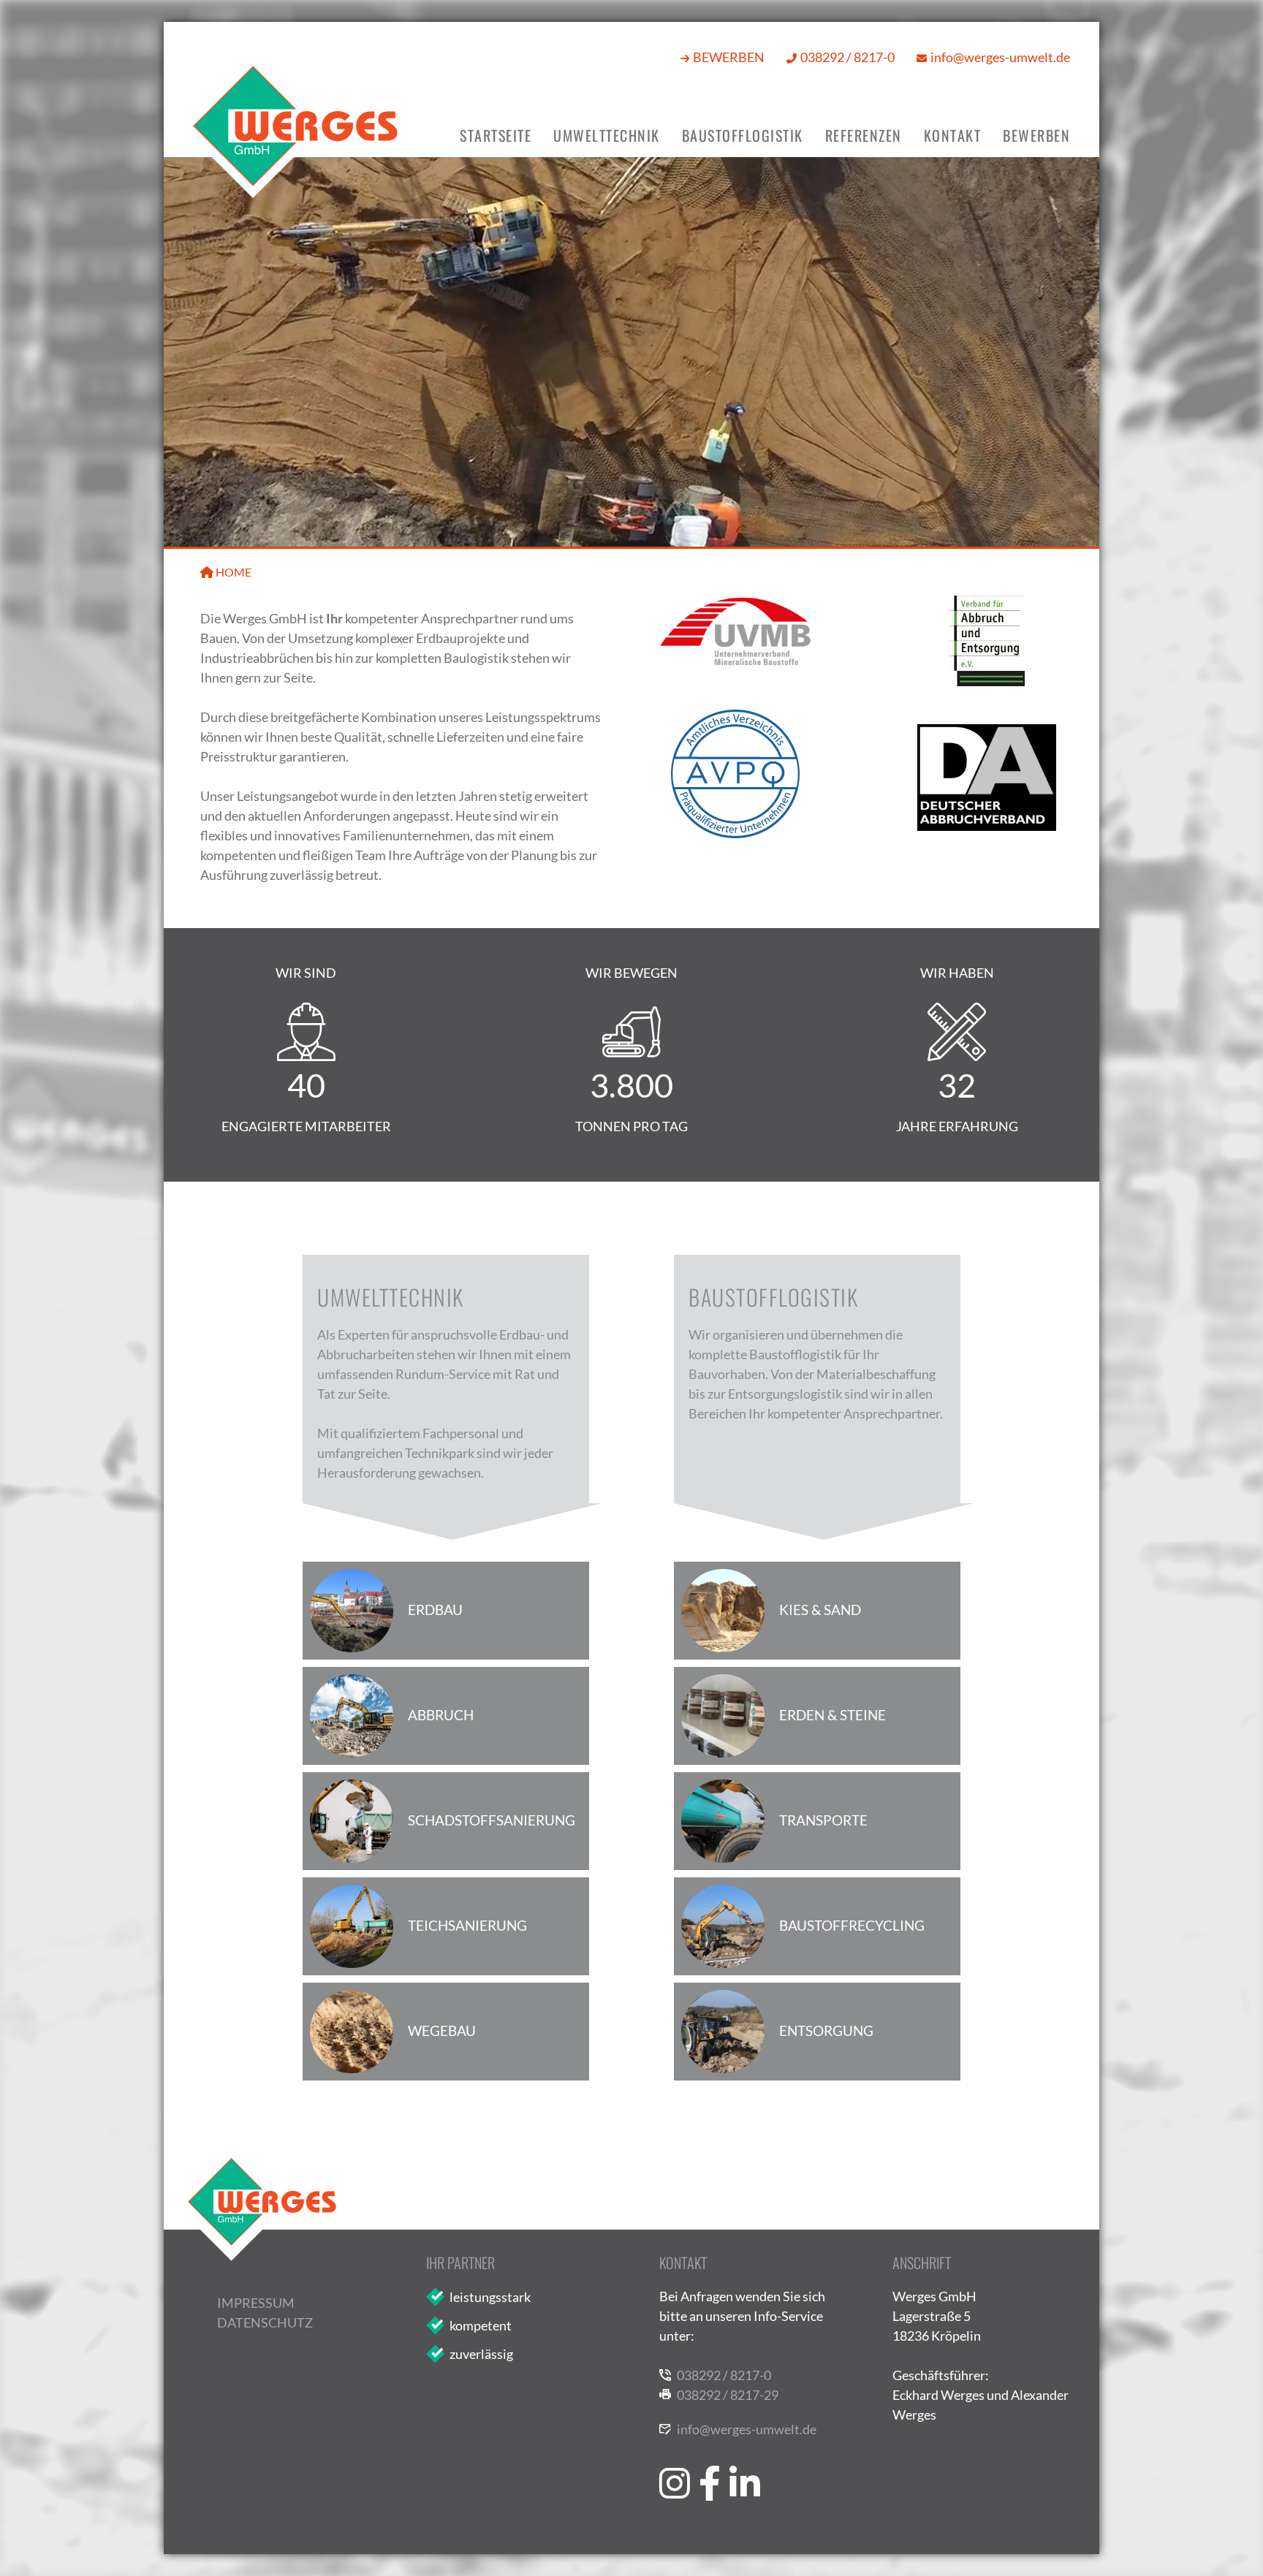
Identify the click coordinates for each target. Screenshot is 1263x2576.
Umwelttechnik (607, 135)
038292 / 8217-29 (728, 2395)
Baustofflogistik (743, 135)
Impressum (256, 2303)
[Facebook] (710, 2457)
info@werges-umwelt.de (1000, 57)
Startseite (496, 135)
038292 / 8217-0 (847, 57)
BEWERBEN (729, 57)
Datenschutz (265, 2322)
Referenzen (864, 135)
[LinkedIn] (745, 2457)
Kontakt (953, 135)
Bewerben (1036, 135)
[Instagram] (675, 2457)
